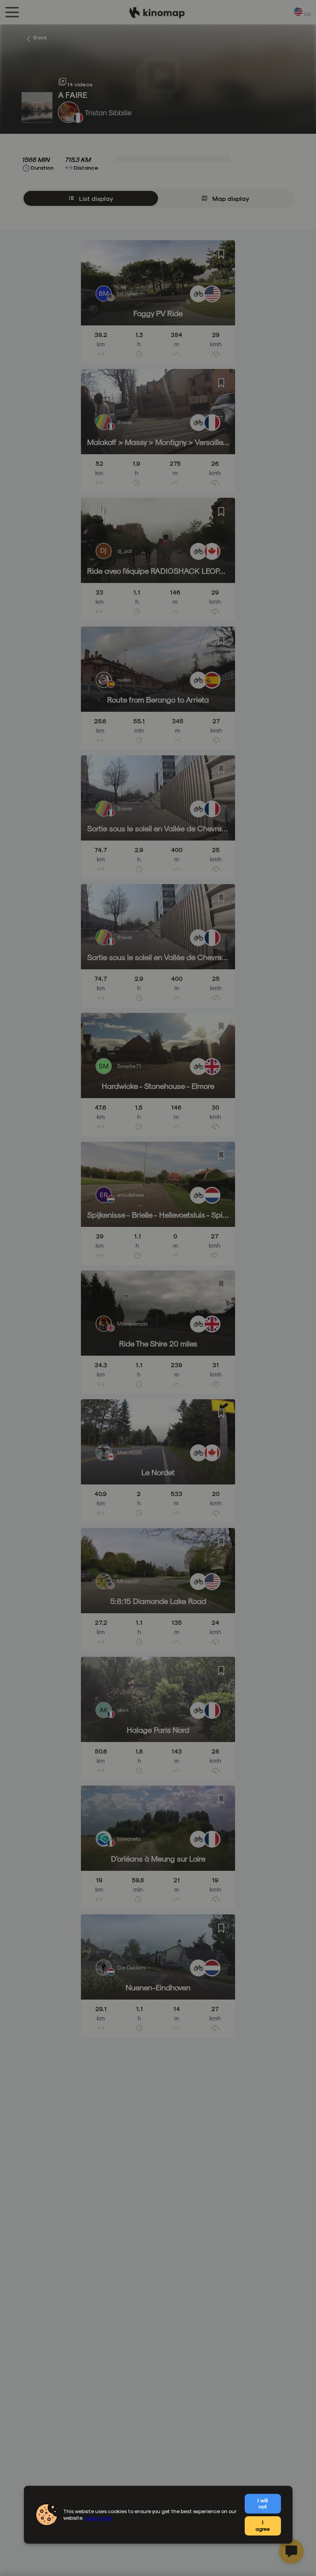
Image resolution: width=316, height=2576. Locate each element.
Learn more (98, 2518)
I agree (263, 2525)
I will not (263, 2504)
